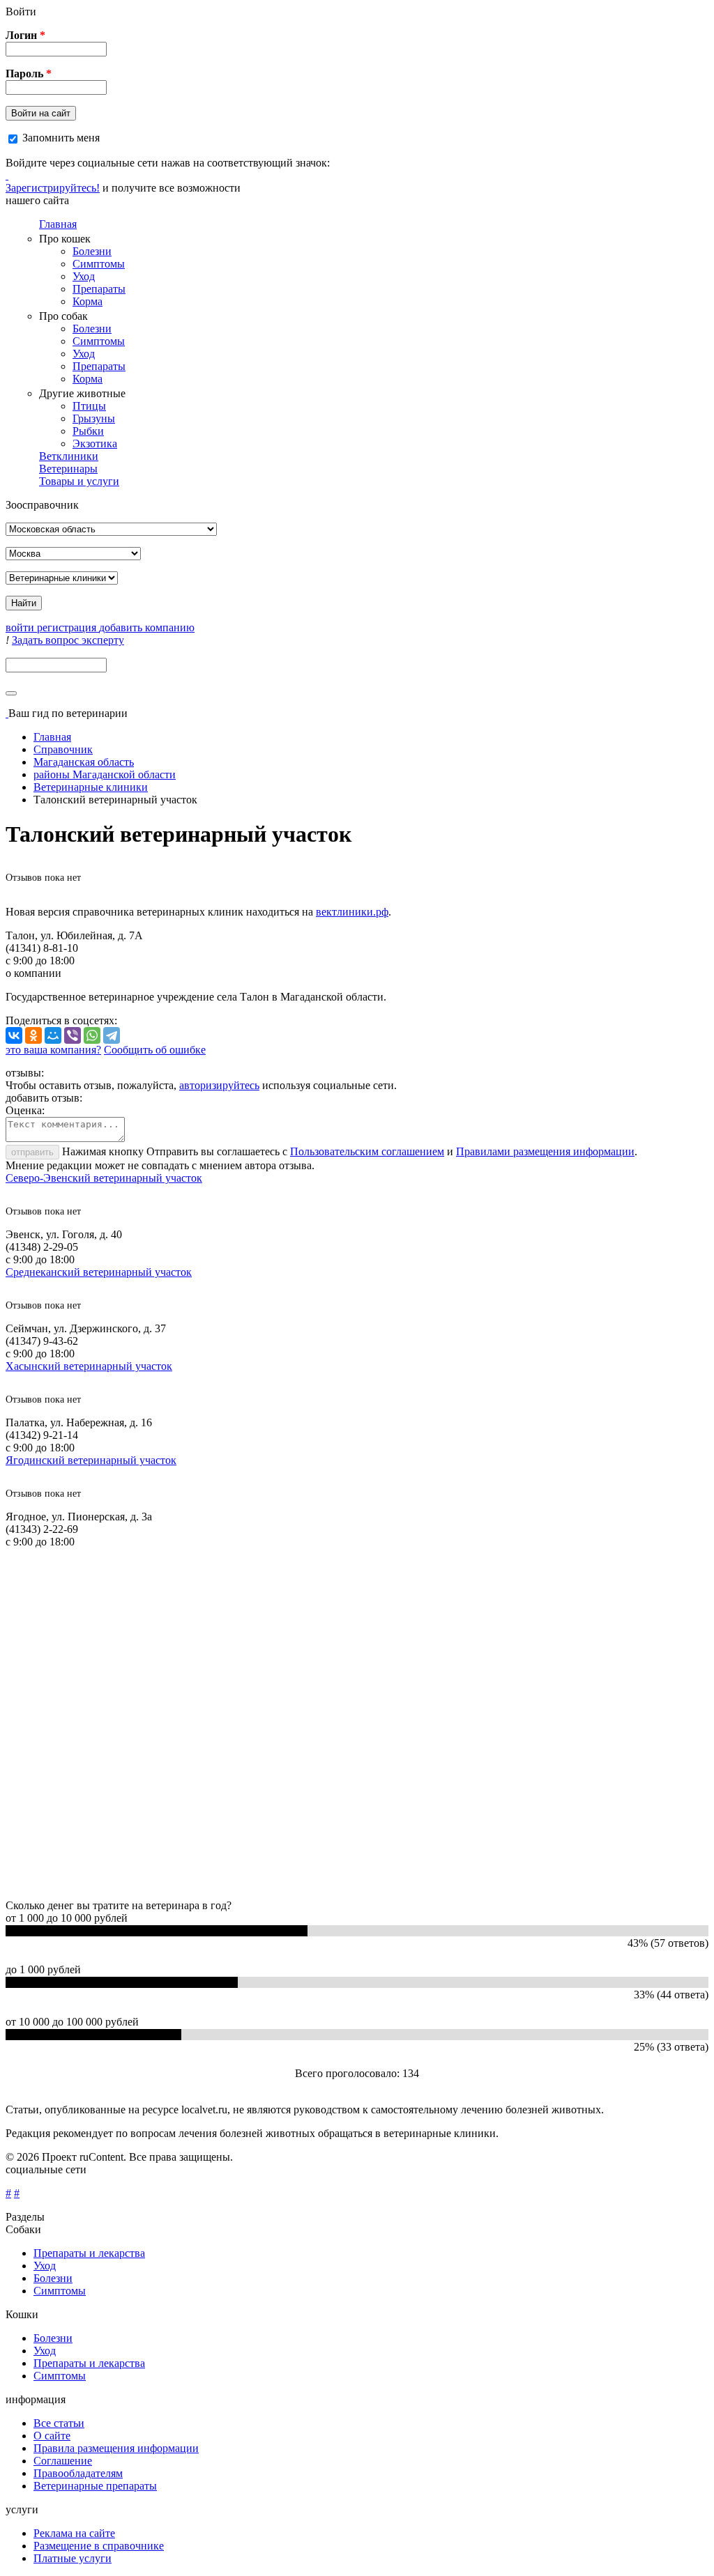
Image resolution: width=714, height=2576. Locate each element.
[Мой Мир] (53, 1035)
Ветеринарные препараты (95, 2486)
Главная (58, 224)
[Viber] (73, 1035)
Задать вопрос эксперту (68, 640)
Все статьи (59, 2423)
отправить (32, 1152)
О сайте (52, 2436)
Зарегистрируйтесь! (53, 188)
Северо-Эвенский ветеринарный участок (104, 1178)
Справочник (63, 749)
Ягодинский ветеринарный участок (91, 1460)
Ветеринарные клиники (91, 787)
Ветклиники (69, 456)
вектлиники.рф (352, 912)
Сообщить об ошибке (155, 1050)
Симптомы (99, 264)
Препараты (99, 289)
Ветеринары (68, 469)
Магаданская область (84, 762)
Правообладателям (78, 2473)
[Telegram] (112, 1035)
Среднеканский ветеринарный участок (99, 1272)
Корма (88, 301)
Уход (84, 276)
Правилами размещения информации (545, 1151)
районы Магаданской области (105, 774)
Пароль (29, 74)
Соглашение (63, 2461)
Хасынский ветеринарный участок (89, 1366)
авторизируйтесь (219, 1085)
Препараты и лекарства (89, 2253)
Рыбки (88, 431)
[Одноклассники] (33, 1035)
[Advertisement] (357, 1724)
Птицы (89, 406)
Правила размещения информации (116, 2448)
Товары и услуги (79, 481)
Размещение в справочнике (99, 2546)
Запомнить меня (61, 138)
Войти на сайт (41, 113)
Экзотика (95, 444)
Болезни (92, 251)
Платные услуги (73, 2558)
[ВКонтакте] (14, 1035)
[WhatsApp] (92, 1035)
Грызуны (94, 418)
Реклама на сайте (74, 2533)
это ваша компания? (53, 1050)
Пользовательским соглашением (367, 1151)
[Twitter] (7, 175)
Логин (25, 35)
